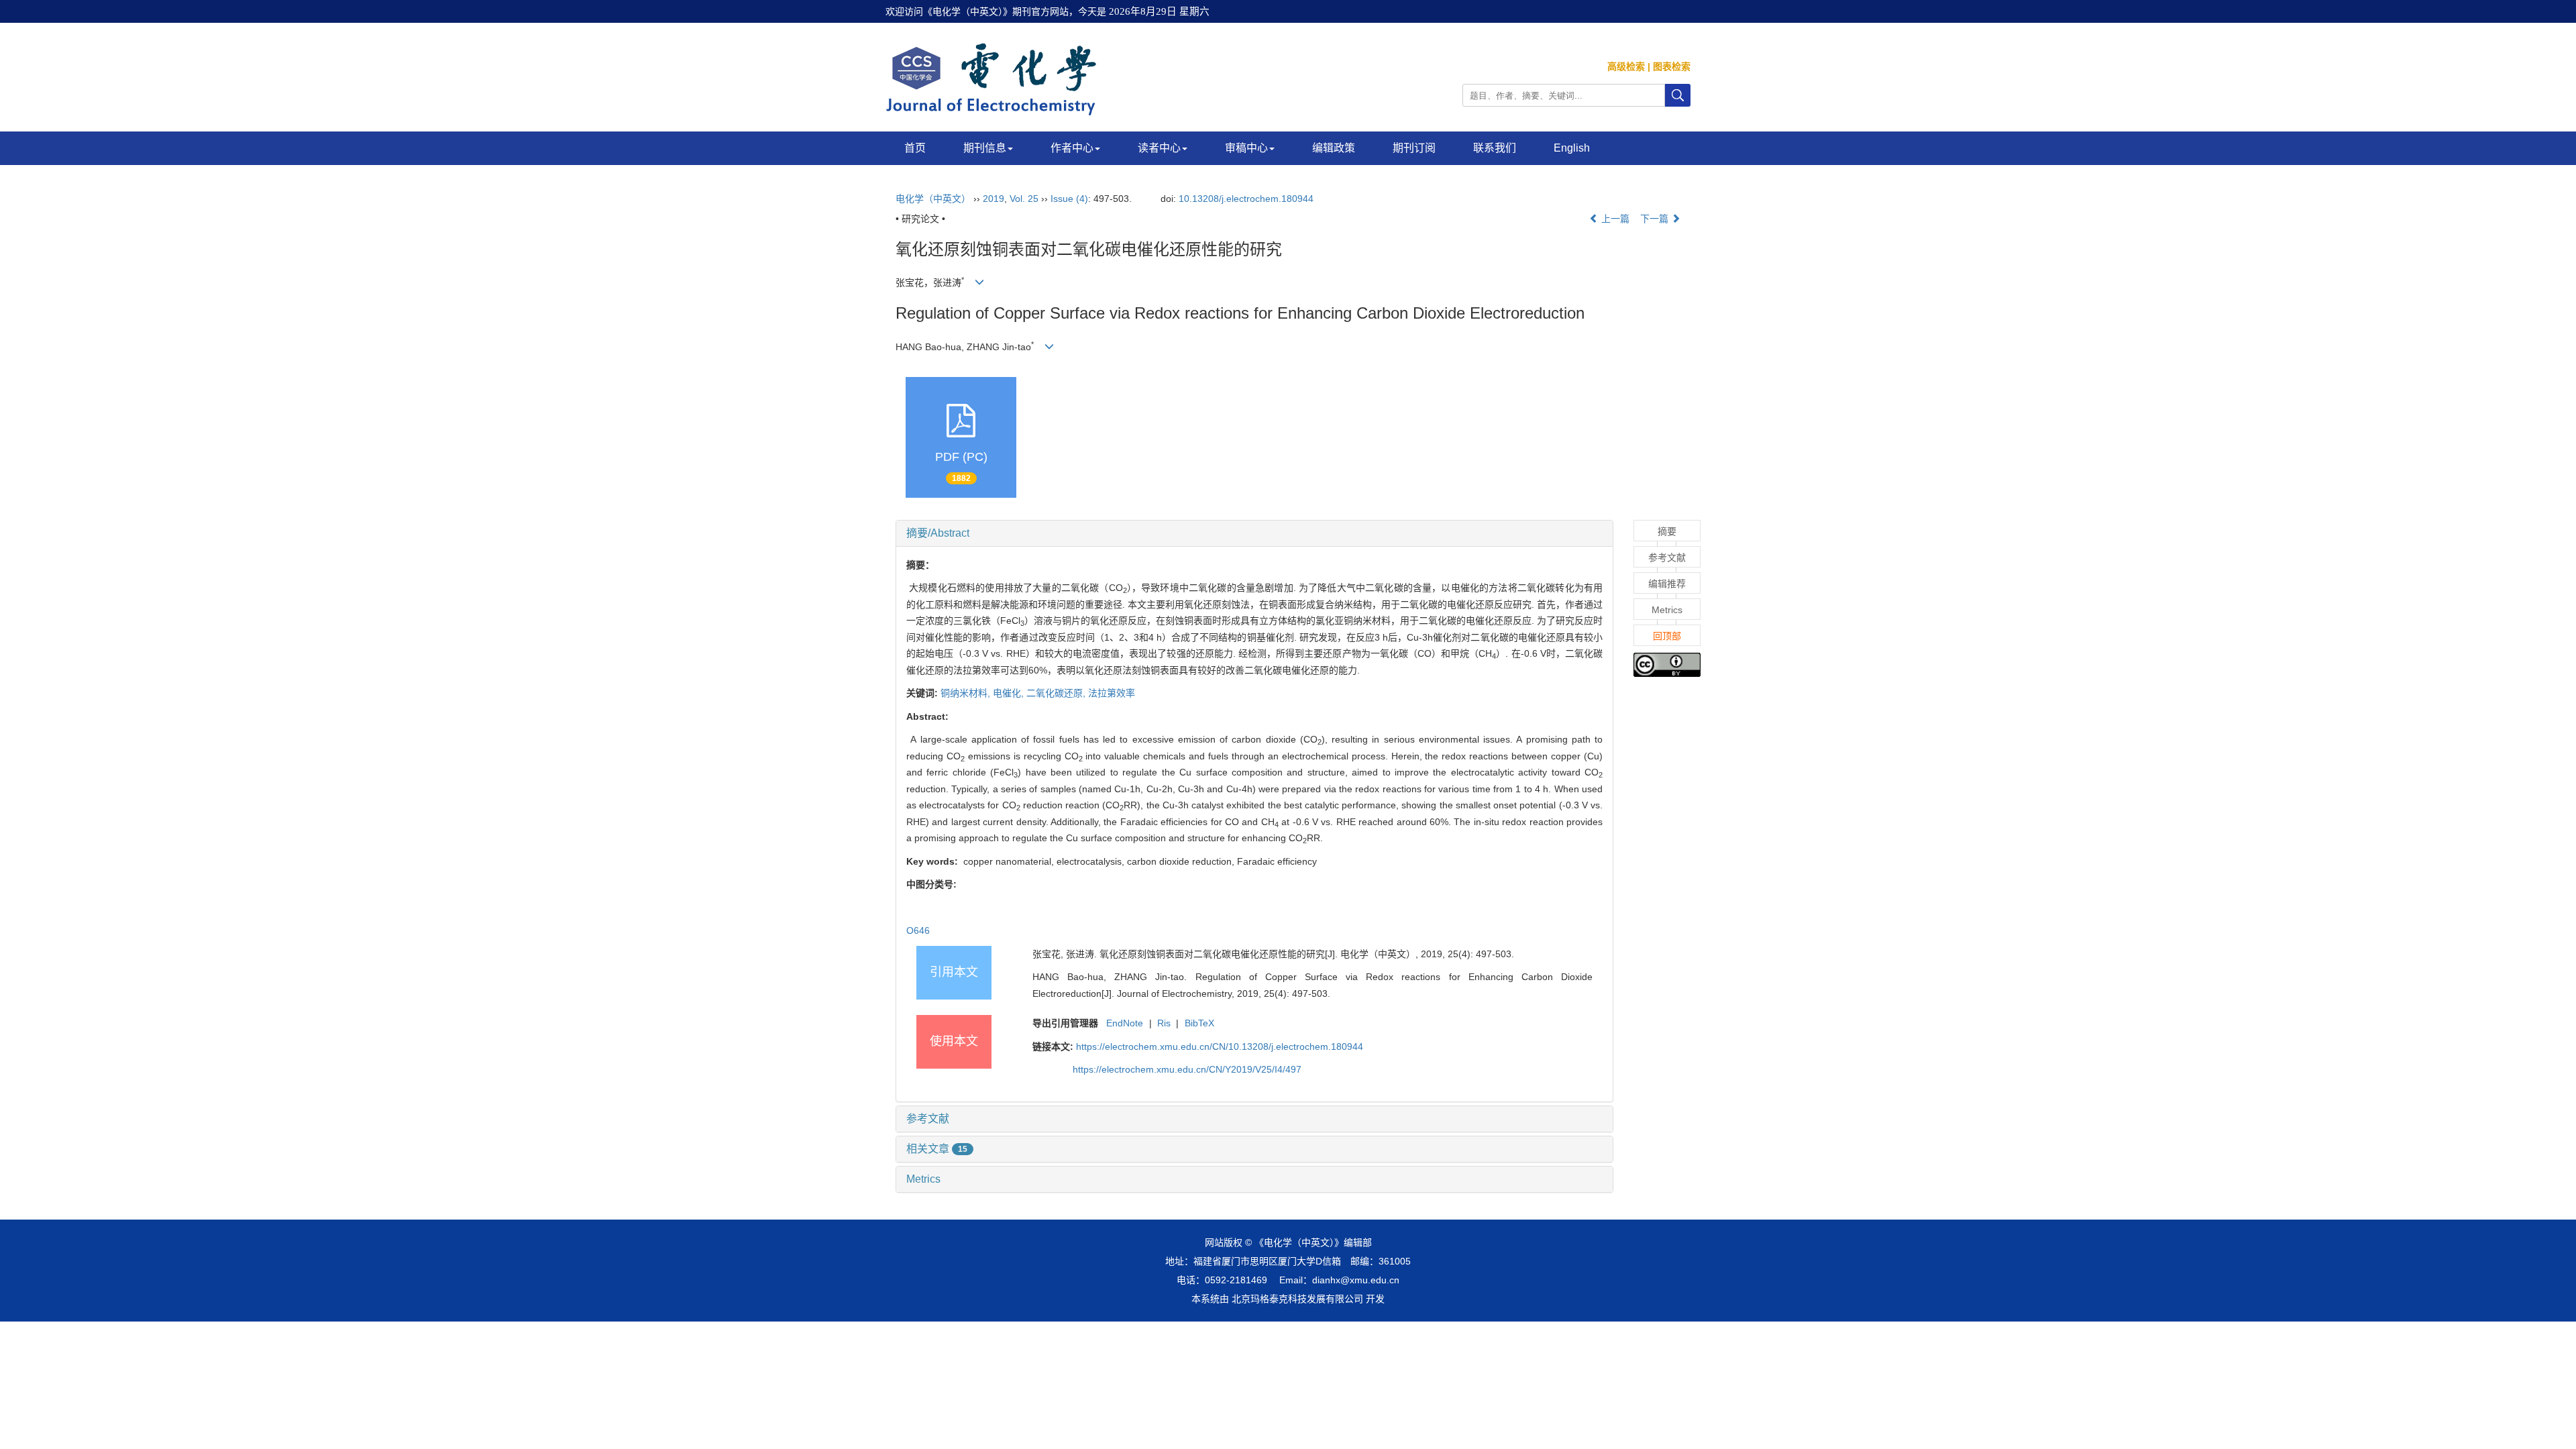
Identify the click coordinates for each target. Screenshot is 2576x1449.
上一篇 (1614, 219)
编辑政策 (1334, 148)
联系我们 (1495, 148)
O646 (918, 930)
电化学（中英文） (933, 199)
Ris (1164, 1023)
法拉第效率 (1112, 693)
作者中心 (1072, 148)
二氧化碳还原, (1057, 693)
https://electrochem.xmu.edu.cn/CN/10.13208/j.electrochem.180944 (1220, 1046)
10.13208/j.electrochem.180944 (1246, 199)
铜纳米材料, (967, 693)
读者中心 (1159, 148)
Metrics (923, 1179)
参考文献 (928, 1119)
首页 (915, 148)
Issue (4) (1069, 199)
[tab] (1254, 533)
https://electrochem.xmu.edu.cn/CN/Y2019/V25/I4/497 (1187, 1069)
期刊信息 (985, 148)
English (1572, 148)
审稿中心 (1246, 148)
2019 (994, 199)
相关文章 (937, 1149)
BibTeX (1199, 1023)
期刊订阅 (1414, 148)
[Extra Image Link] (1667, 664)
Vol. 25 (1024, 199)
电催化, (1010, 693)
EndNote (1125, 1023)
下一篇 (1656, 219)
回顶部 (1667, 636)
